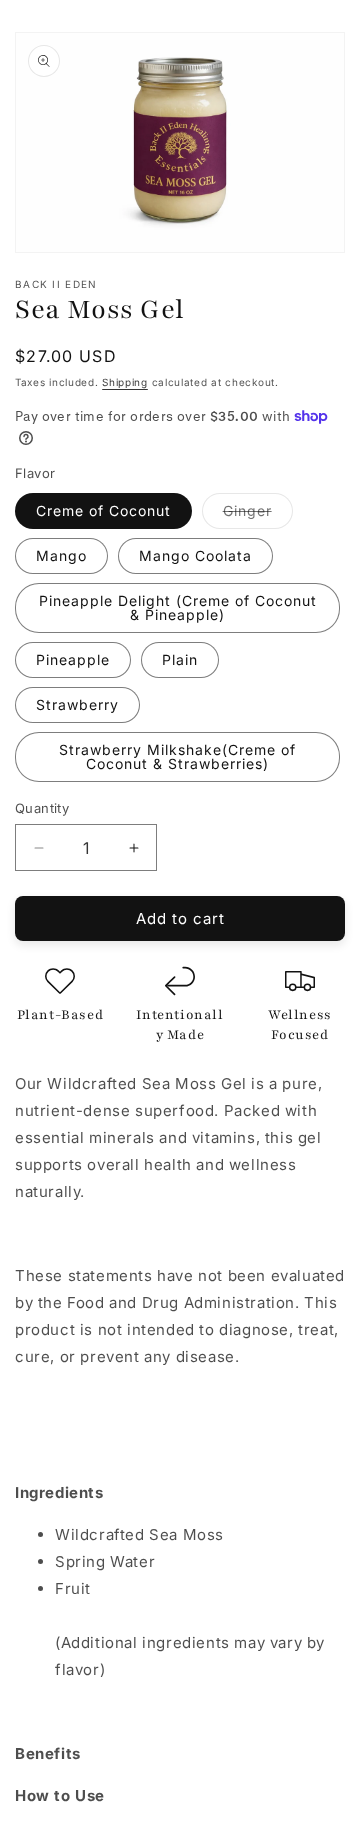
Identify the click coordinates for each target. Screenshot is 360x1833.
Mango (61, 555)
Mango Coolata (195, 555)
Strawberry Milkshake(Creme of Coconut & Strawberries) (177, 756)
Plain (180, 659)
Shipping (125, 382)
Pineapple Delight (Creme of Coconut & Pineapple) (178, 607)
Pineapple (73, 659)
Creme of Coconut (103, 510)
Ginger (258, 515)
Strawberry (77, 704)
